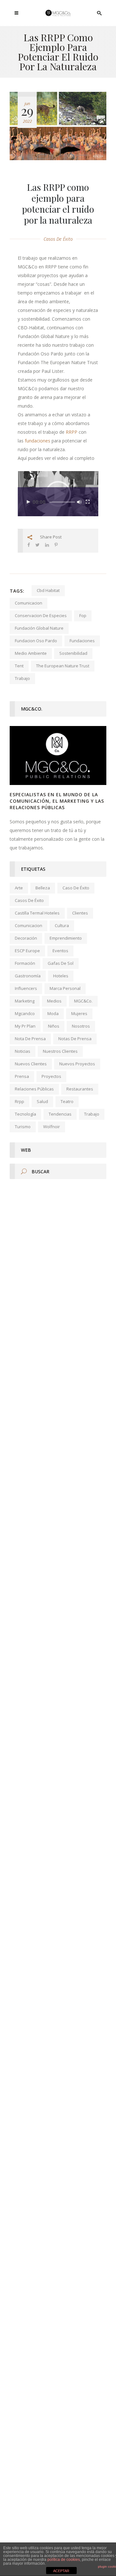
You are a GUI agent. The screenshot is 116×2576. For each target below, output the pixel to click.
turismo (23, 1127)
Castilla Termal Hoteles (37, 913)
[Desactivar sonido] (79, 502)
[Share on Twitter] (38, 545)
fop (83, 615)
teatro (67, 1101)
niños (54, 1026)
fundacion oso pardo (36, 641)
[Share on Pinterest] (56, 545)
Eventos (60, 951)
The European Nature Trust (63, 666)
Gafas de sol (61, 963)
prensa (22, 1076)
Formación (25, 963)
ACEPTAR (61, 2571)
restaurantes (80, 1089)
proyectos (51, 1076)
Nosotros (81, 1026)
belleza (43, 888)
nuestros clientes (60, 1051)
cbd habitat (48, 590)
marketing (25, 1001)
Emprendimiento (66, 938)
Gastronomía (28, 976)
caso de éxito (76, 888)
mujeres (79, 1013)
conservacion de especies (41, 615)
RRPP (72, 432)
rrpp (19, 1101)
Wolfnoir (52, 1127)
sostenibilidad (73, 653)
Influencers (26, 988)
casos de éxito (29, 900)
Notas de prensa (75, 1039)
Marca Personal (65, 988)
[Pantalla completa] (88, 502)
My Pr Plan (25, 1026)
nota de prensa (30, 1039)
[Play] (28, 502)
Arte (19, 888)
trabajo (22, 678)
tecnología (25, 1114)
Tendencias (60, 1114)
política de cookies (64, 2560)
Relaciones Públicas (34, 1089)
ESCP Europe (27, 951)
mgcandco (25, 1013)
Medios (54, 1001)
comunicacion (29, 603)
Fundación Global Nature (39, 628)
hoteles (61, 976)
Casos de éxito (58, 239)
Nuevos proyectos (77, 1064)
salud (42, 1101)
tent (19, 666)
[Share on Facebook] (29, 545)
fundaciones (38, 441)
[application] (58, 494)
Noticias (23, 1051)
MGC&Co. (83, 1001)
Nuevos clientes (31, 1064)
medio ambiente (31, 653)
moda (53, 1013)
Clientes (80, 913)
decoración (26, 938)
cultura (62, 925)
